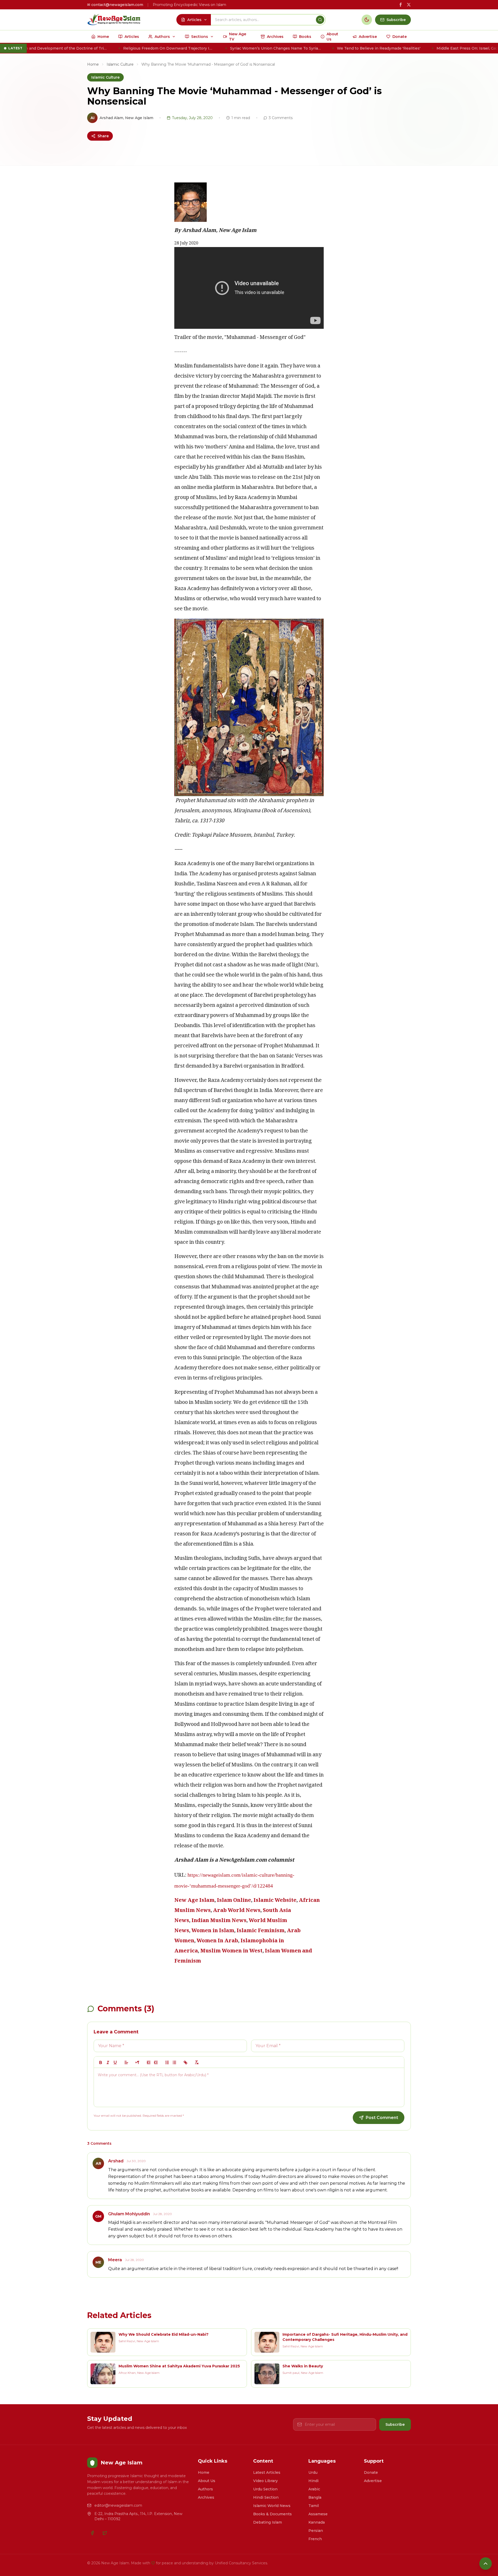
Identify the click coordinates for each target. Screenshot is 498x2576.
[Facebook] (92, 2533)
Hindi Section (266, 2497)
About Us (207, 2481)
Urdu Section (265, 2489)
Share (103, 136)
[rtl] (137, 2062)
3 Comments (281, 118)
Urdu (313, 2472)
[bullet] (174, 2062)
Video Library (265, 2481)
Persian (316, 2531)
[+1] (156, 2062)
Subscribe (395, 2424)
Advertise (373, 2481)
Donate (371, 2472)
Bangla (315, 2497)
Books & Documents (272, 2514)
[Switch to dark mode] (367, 20)
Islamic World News (272, 2506)
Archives (206, 2497)
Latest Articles (267, 2472)
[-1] (149, 2062)
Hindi (313, 2481)
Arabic (314, 2489)
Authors (205, 2489)
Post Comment (382, 2118)
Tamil (314, 2506)
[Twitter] (105, 2533)
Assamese (318, 2514)
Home (93, 64)
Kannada (317, 2522)
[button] (126, 2062)
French (315, 2539)
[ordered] (167, 2062)
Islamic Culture (120, 64)
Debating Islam (268, 2522)
